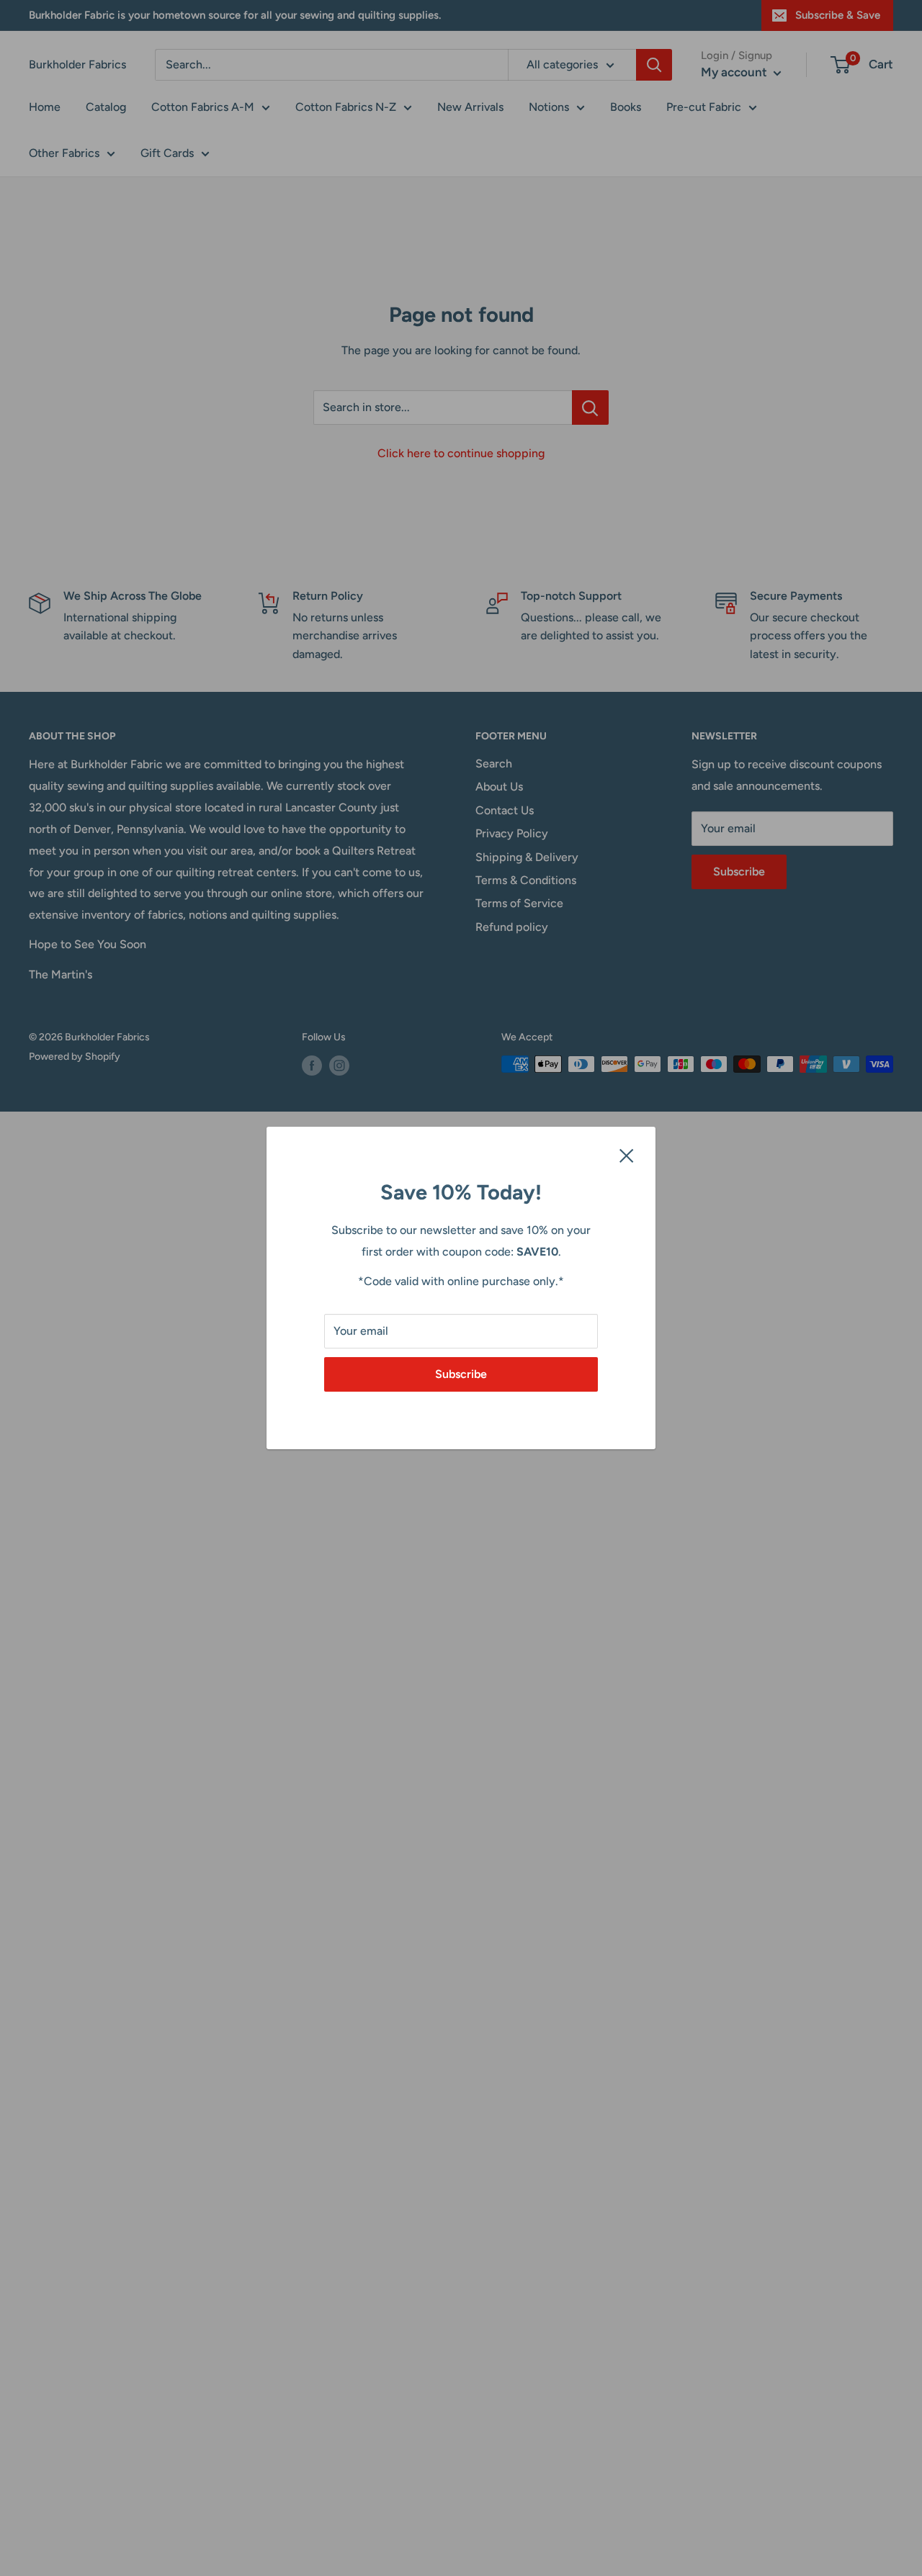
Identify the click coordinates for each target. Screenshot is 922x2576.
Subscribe (461, 1374)
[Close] (627, 1155)
